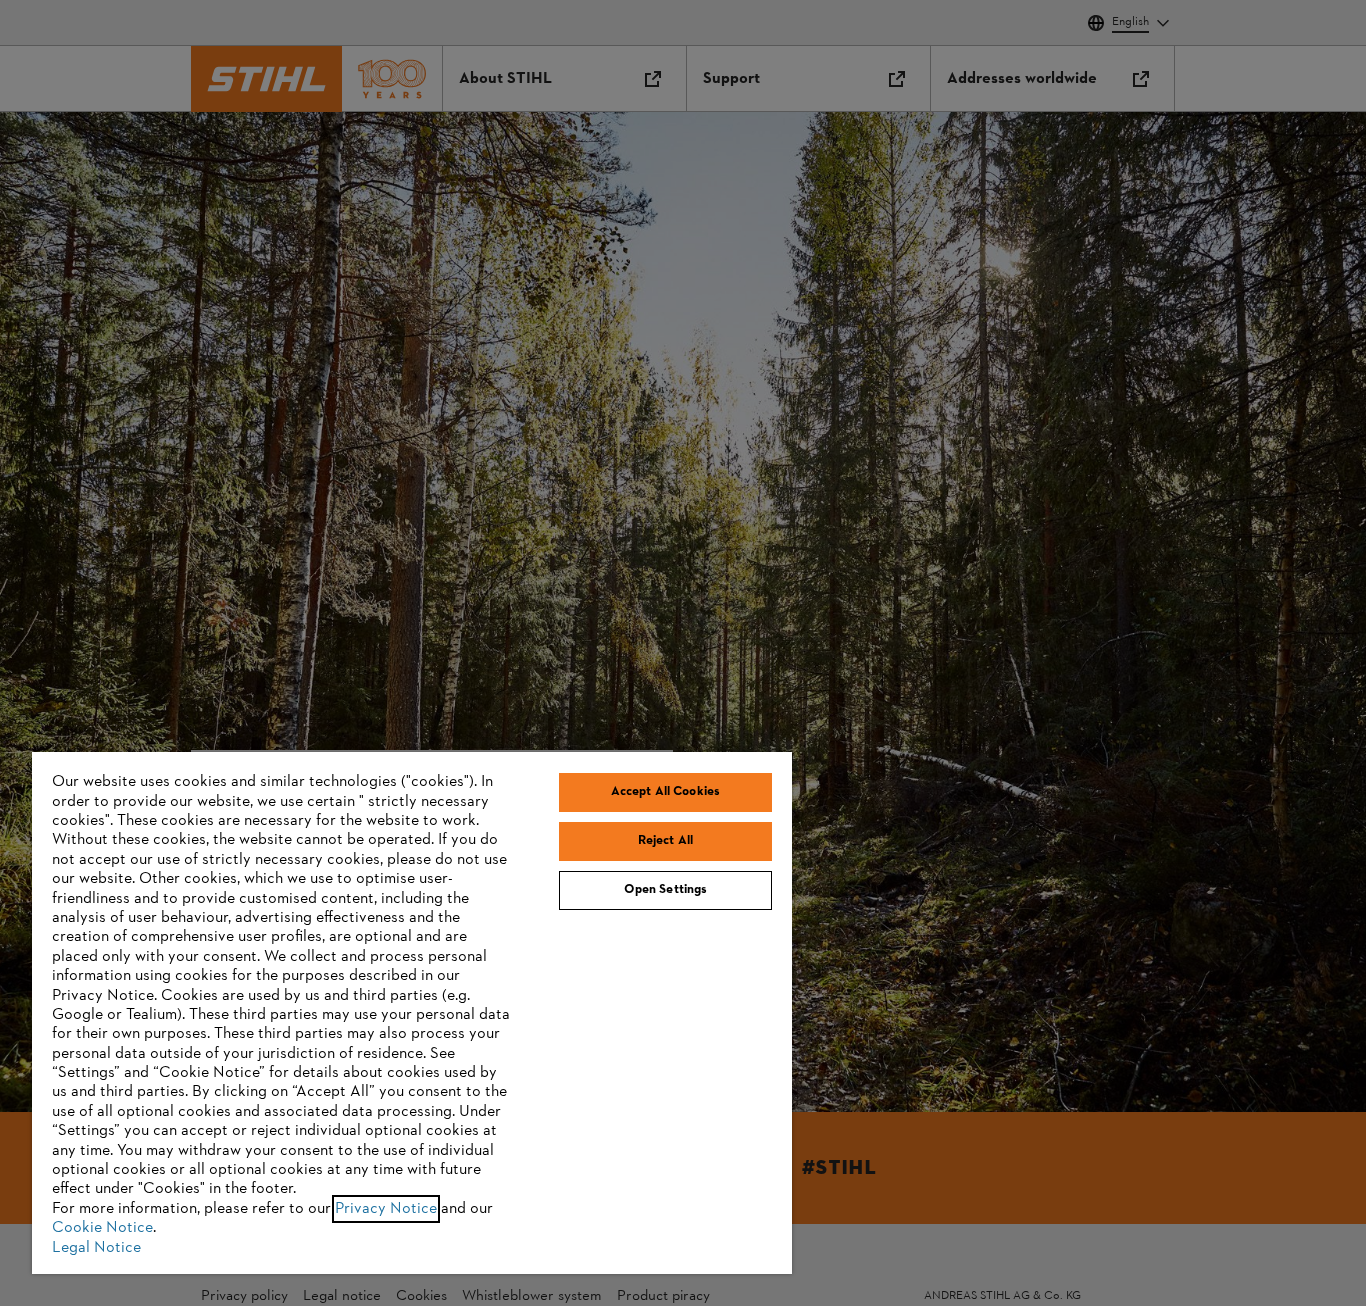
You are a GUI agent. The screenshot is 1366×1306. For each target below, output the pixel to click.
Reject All (665, 841)
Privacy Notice (386, 1209)
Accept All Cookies (665, 792)
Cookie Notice (102, 1228)
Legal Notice (96, 1248)
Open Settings (666, 890)
